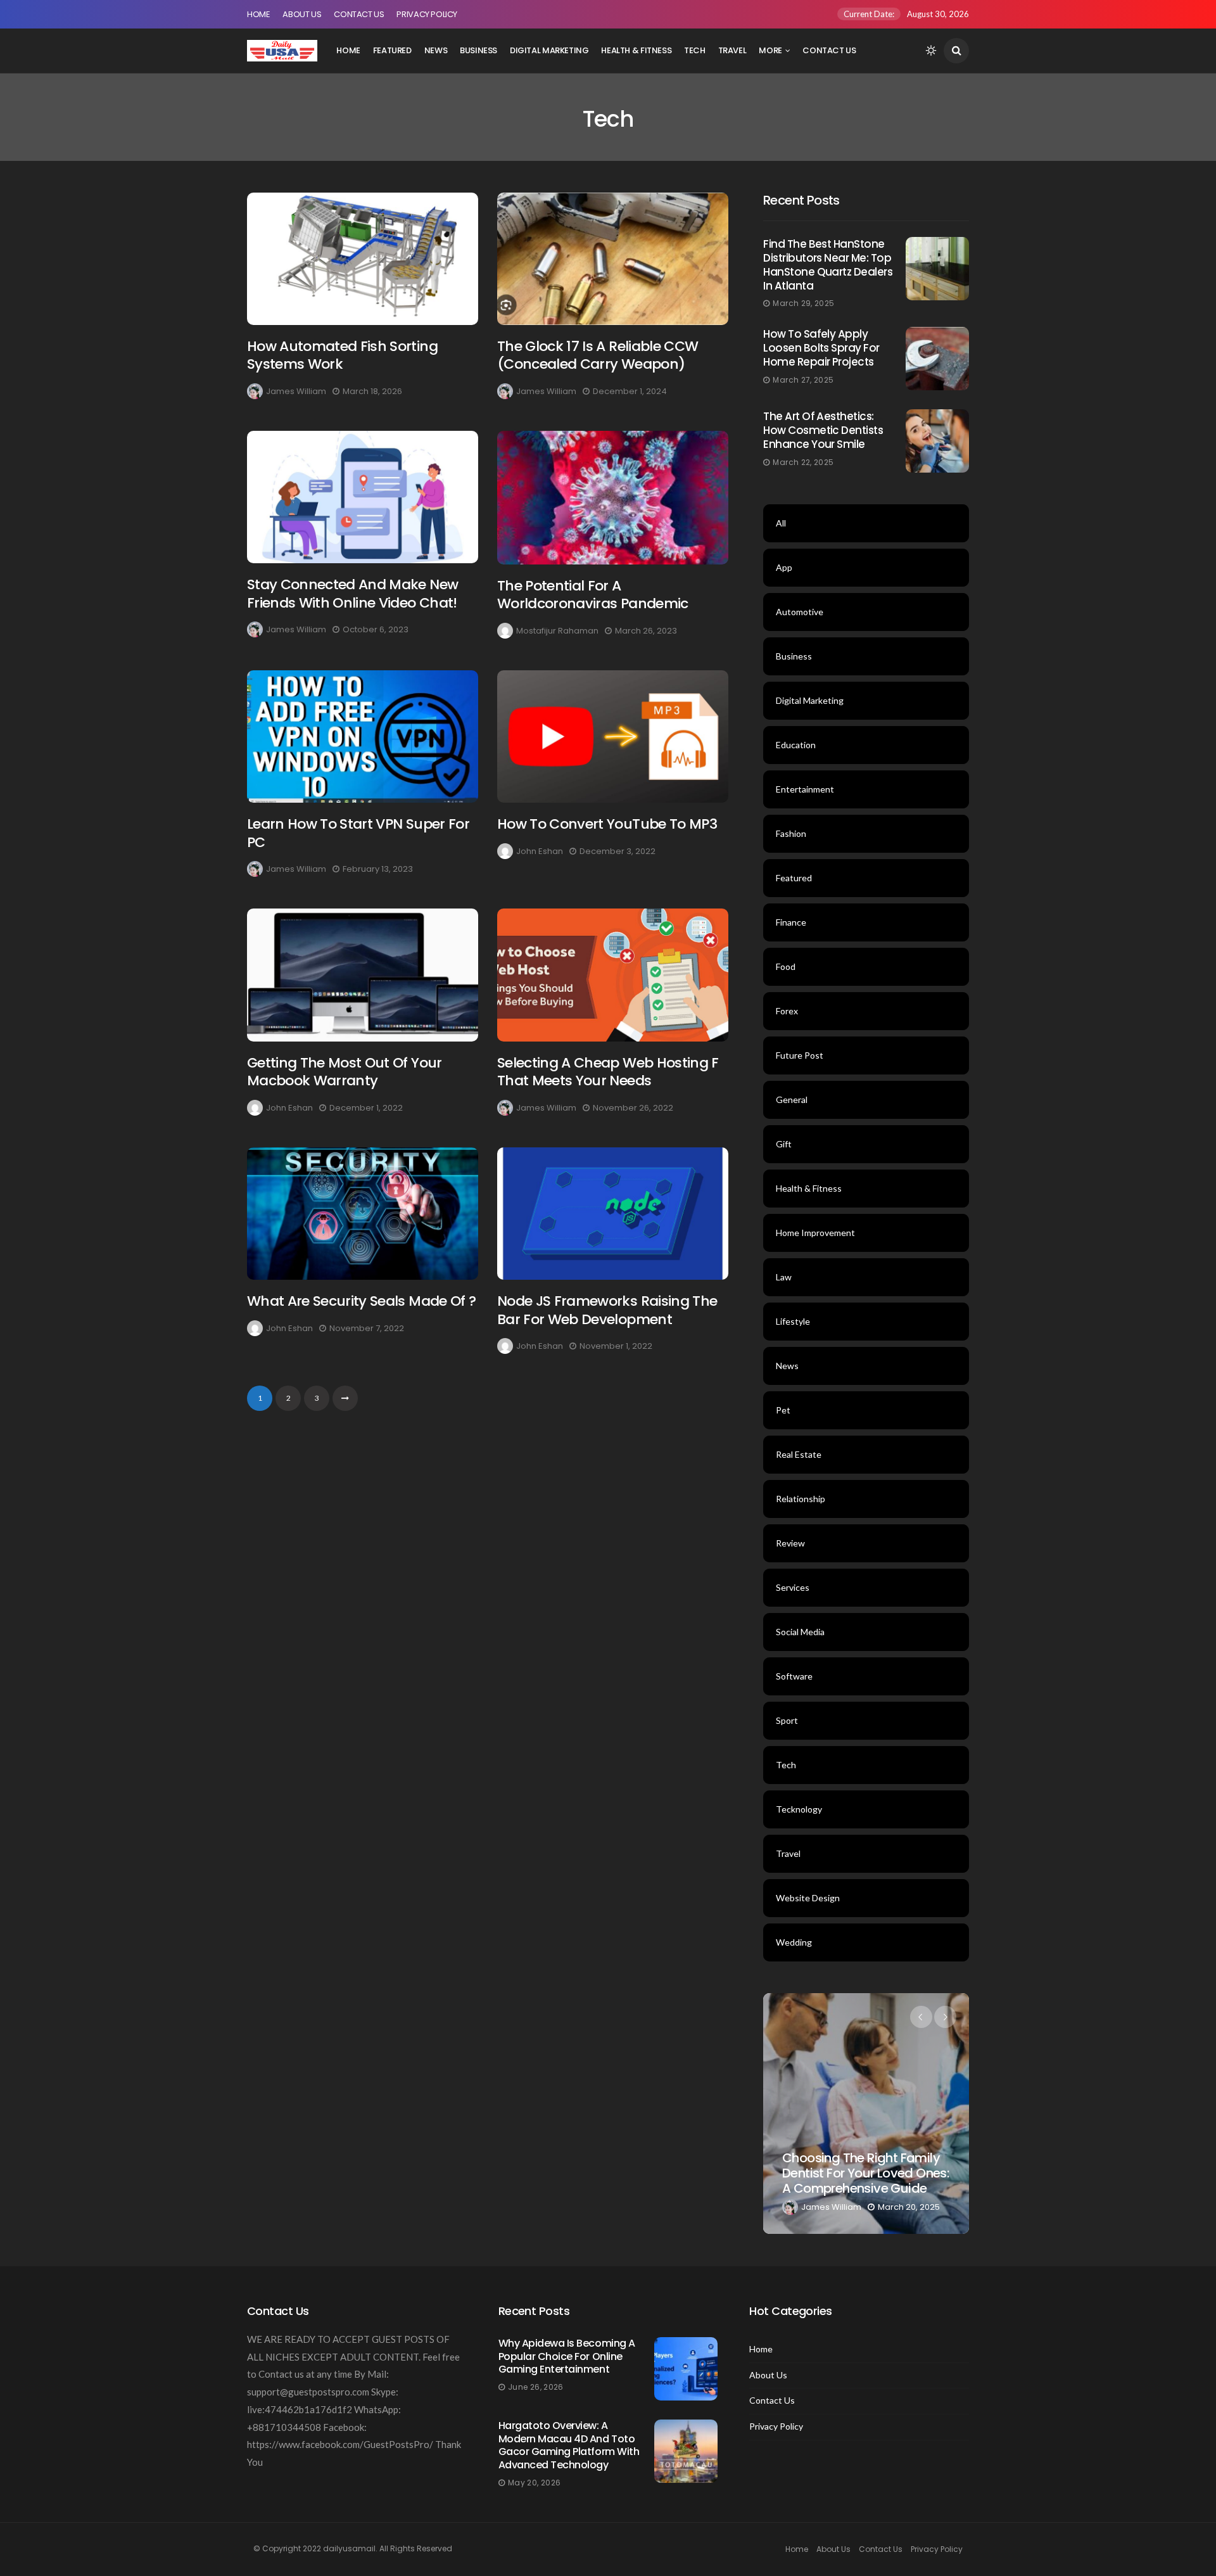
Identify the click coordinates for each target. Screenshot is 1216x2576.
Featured (392, 50)
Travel (732, 50)
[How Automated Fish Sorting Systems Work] (363, 259)
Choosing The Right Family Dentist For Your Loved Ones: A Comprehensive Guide (865, 2173)
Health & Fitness (636, 50)
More (770, 50)
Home (258, 14)
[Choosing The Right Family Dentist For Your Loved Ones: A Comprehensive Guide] (866, 2114)
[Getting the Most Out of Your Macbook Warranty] (363, 975)
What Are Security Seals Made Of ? (361, 1301)
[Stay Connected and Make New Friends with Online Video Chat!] (363, 497)
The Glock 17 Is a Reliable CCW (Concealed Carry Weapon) (598, 355)
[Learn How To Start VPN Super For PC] (363, 736)
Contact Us (359, 14)
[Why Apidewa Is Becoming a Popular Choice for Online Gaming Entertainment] (686, 2369)
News (436, 50)
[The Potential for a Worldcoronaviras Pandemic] (613, 498)
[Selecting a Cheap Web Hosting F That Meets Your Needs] (613, 975)
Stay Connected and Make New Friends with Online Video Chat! (352, 594)
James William (296, 391)
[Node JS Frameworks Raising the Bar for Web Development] (613, 1214)
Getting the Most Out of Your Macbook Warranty (345, 1072)
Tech (694, 50)
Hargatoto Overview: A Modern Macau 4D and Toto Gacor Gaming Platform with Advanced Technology (569, 2445)
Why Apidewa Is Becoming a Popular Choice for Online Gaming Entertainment (567, 2356)
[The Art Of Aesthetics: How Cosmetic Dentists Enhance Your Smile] (937, 441)
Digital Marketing (549, 50)
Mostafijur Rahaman (557, 631)
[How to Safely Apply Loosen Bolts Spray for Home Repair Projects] (937, 359)
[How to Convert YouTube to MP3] (613, 736)
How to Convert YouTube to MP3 (607, 824)
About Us (302, 14)
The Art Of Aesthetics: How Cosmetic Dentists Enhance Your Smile (823, 430)
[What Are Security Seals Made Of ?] (363, 1214)
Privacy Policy (427, 14)
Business (478, 50)
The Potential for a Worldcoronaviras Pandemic (593, 595)
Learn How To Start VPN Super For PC (358, 833)
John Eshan (540, 851)
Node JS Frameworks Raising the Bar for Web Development (607, 1310)
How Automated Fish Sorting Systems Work (342, 355)
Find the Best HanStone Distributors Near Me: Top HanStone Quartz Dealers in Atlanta (828, 265)
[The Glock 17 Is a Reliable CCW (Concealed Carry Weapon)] (613, 259)
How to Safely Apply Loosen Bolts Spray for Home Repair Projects (821, 348)
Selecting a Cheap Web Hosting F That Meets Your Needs (608, 1072)
